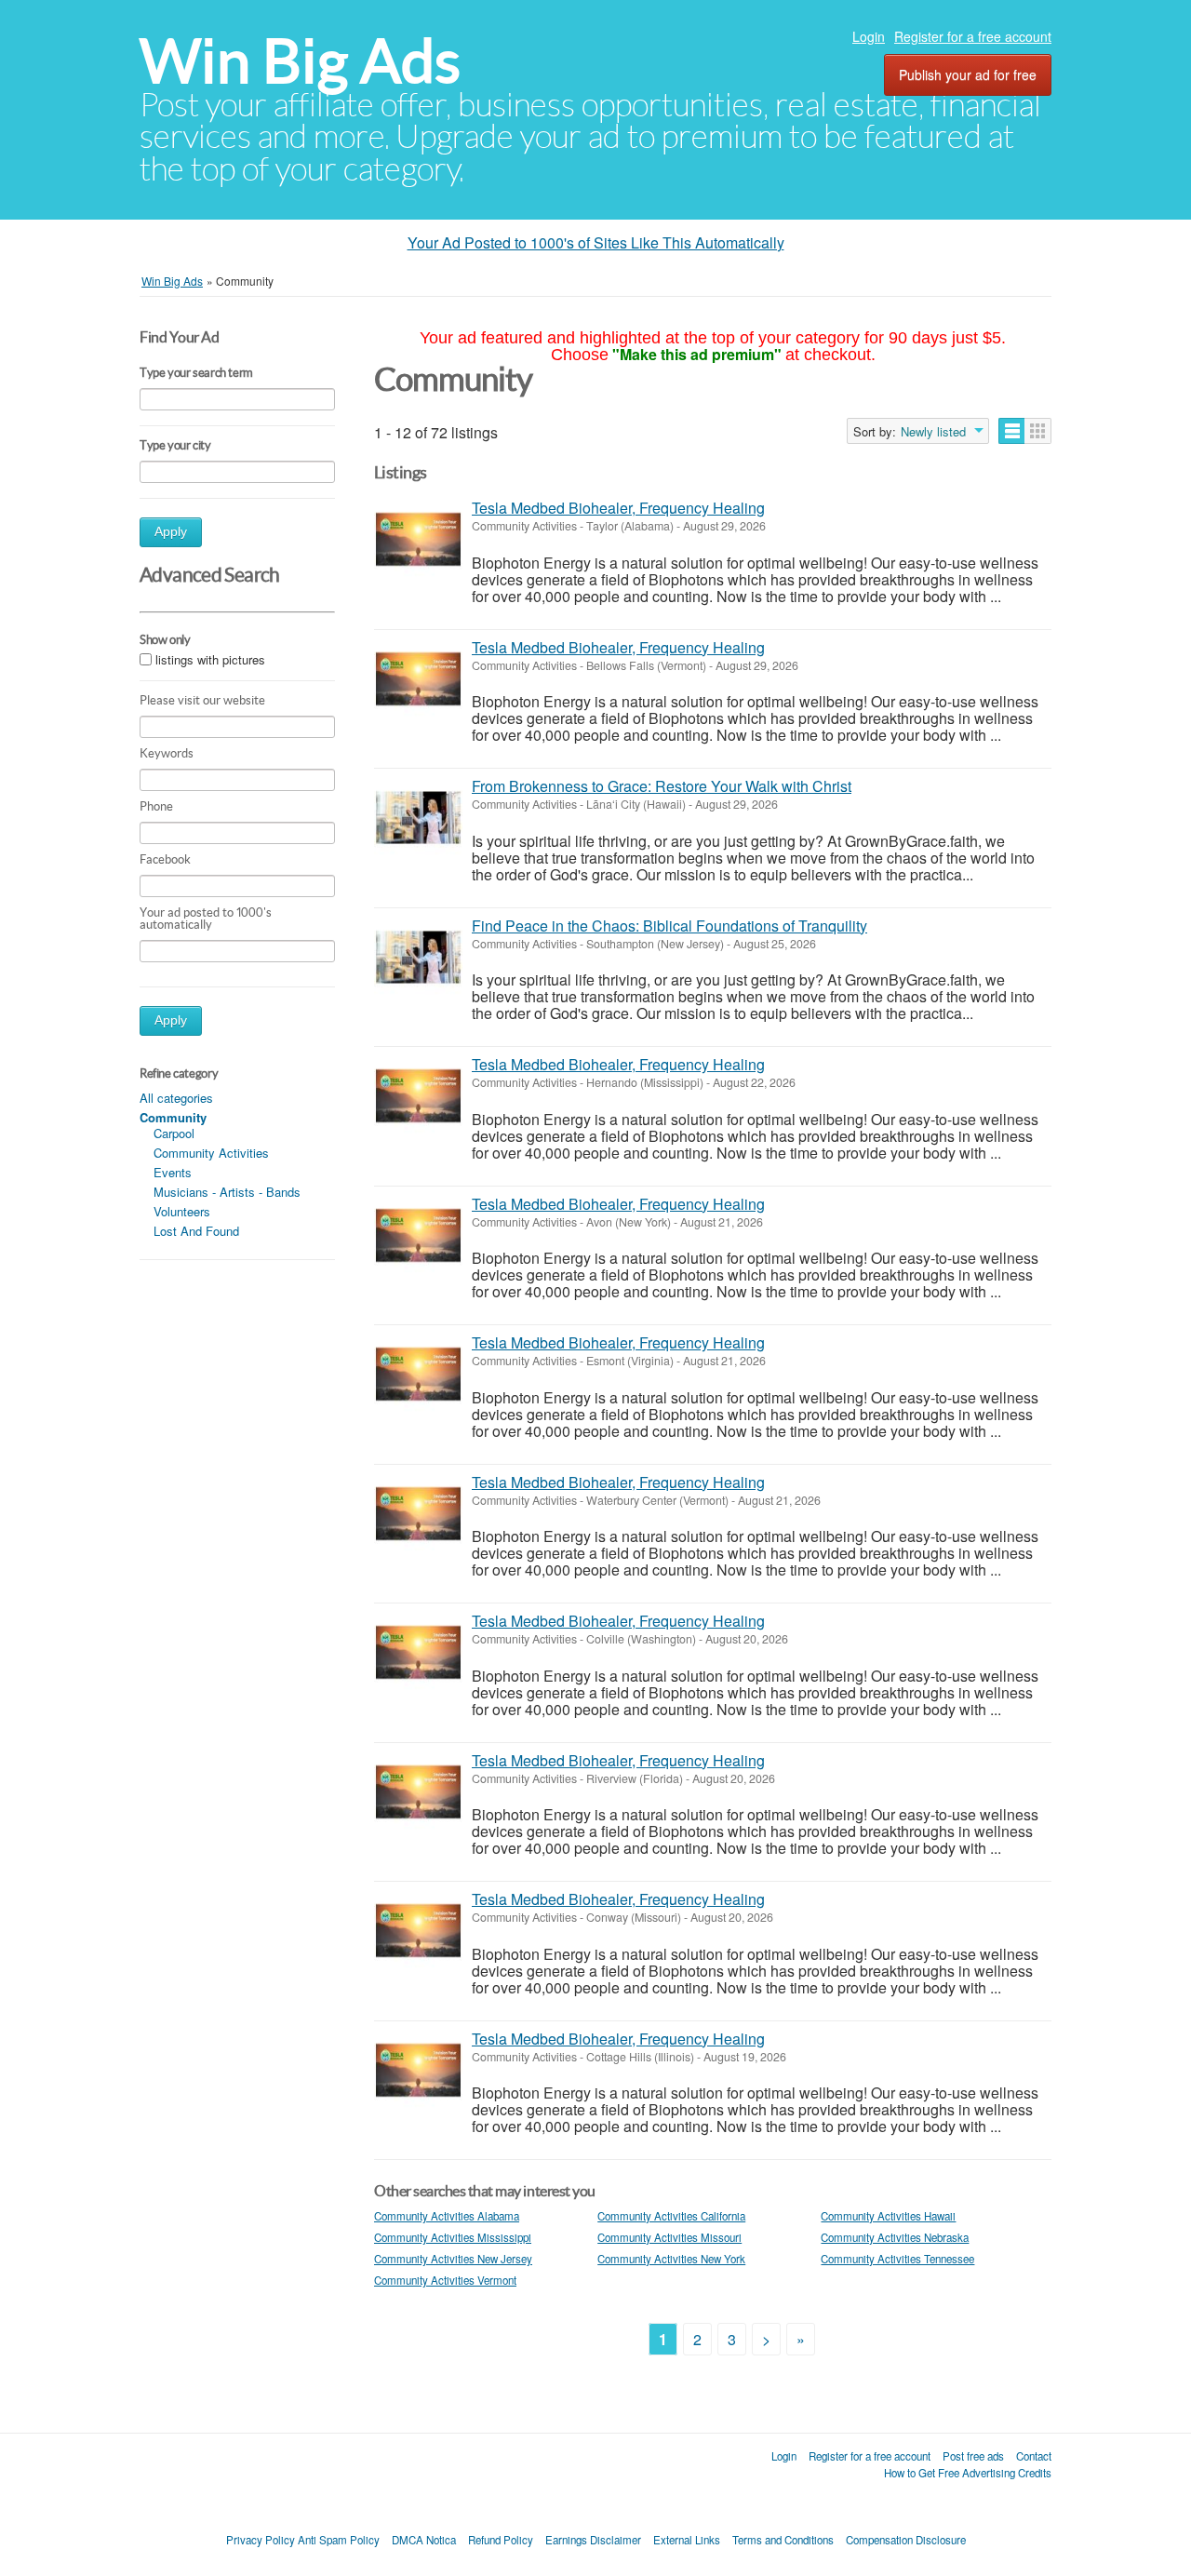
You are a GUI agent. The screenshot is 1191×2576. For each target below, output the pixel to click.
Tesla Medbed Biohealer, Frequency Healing (618, 508)
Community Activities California (671, 2216)
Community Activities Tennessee (897, 2259)
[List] (1012, 431)
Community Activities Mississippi (453, 2237)
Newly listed (933, 432)
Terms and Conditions (783, 2540)
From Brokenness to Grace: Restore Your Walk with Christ (662, 786)
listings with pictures (210, 659)
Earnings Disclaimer (593, 2540)
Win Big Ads (300, 61)
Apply (171, 532)
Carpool (174, 1133)
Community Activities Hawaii (888, 2216)
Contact (1034, 2456)
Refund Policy (501, 2540)
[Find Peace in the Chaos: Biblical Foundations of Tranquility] (418, 957)
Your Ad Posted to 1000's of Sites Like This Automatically (596, 242)
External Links (687, 2540)
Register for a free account (973, 36)
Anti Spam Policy (339, 2540)
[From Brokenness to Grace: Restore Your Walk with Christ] (418, 818)
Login (869, 36)
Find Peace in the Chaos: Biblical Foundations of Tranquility (669, 926)
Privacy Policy (261, 2540)
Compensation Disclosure (906, 2540)
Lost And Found (196, 1231)
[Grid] (1038, 431)
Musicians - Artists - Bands (227, 1192)
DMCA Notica (424, 2540)
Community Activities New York (671, 2259)
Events (173, 1172)
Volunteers (182, 1211)
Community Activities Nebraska (895, 2237)
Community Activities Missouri (669, 2237)
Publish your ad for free (968, 74)
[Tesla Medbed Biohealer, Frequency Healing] (418, 539)
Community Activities (211, 1153)
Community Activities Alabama (447, 2216)
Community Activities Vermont (445, 2280)
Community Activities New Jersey (453, 2259)
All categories (176, 1098)
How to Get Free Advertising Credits (968, 2473)
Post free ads (973, 2456)
